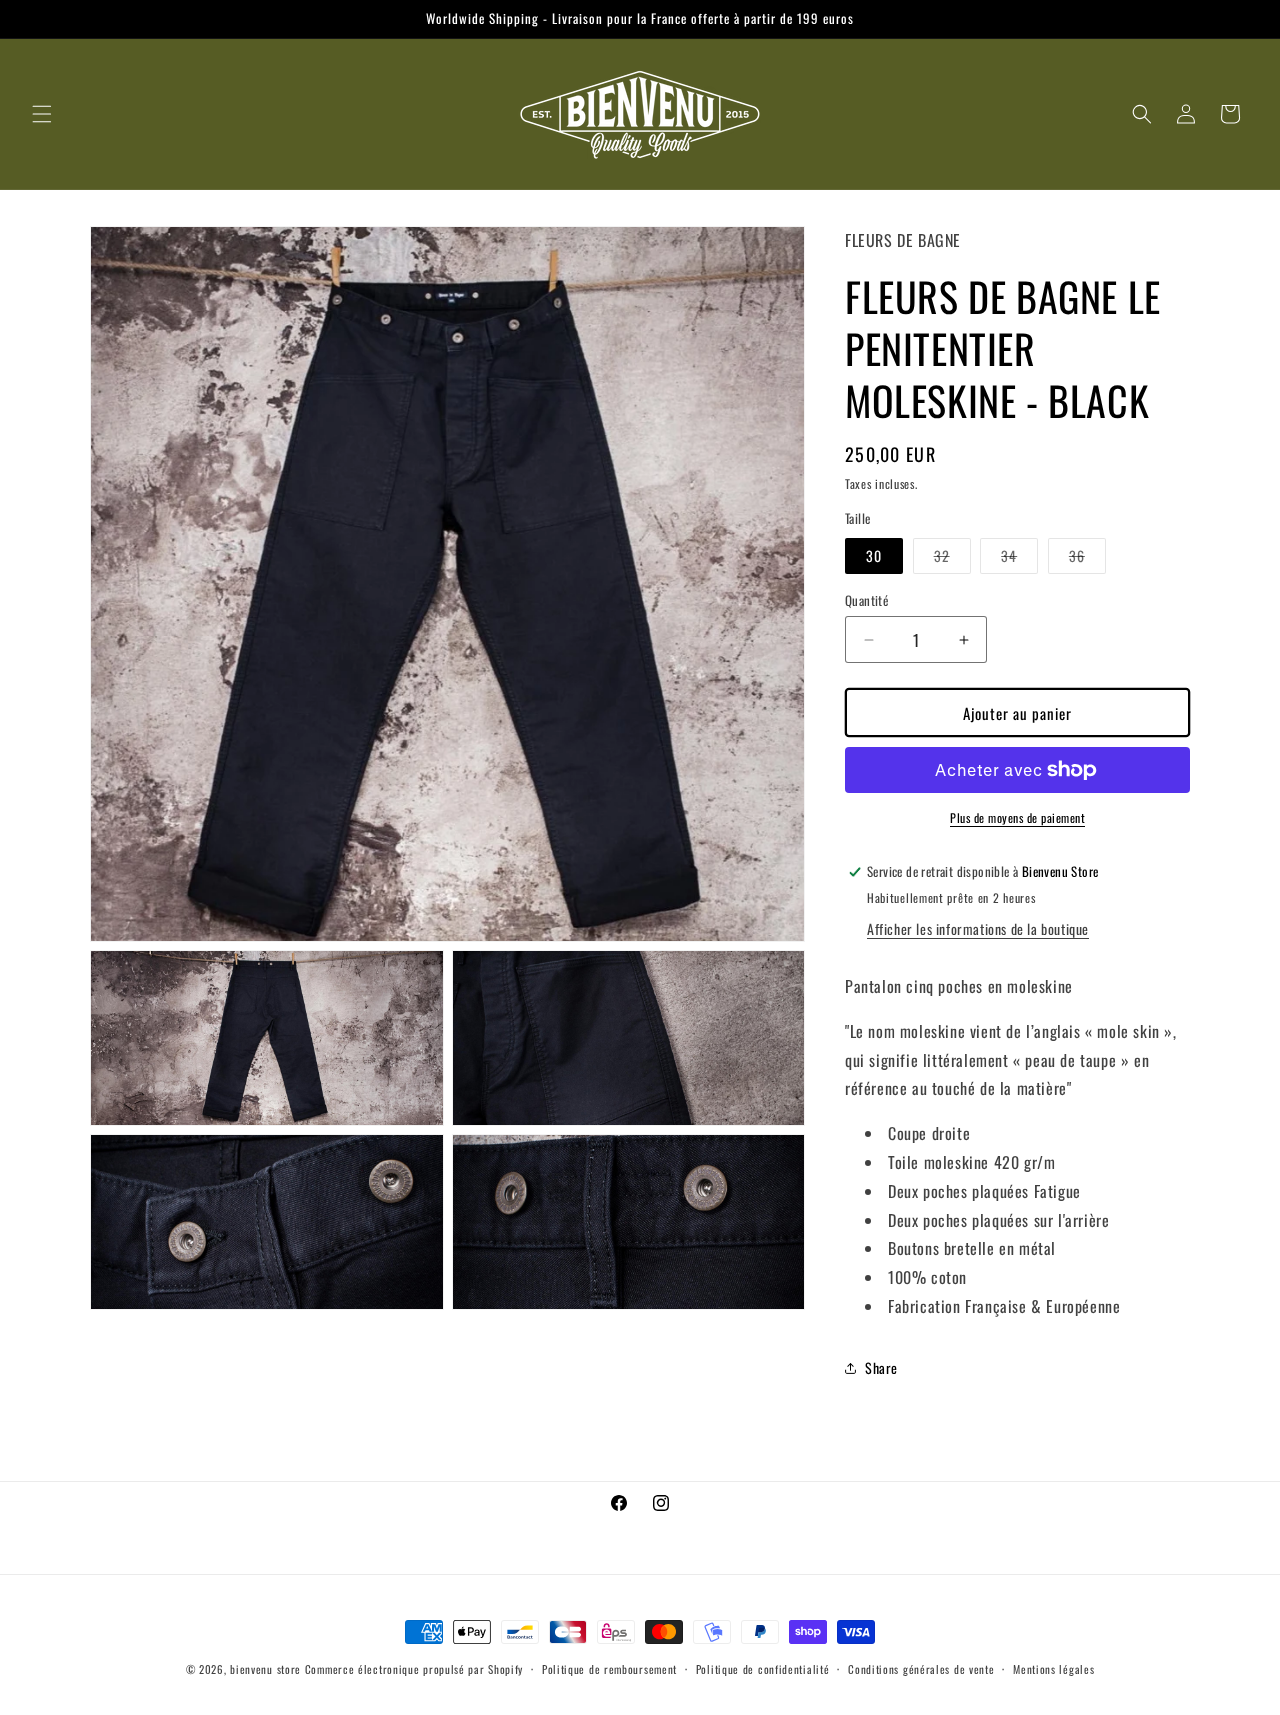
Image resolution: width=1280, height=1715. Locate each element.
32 (952, 559)
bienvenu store (265, 1669)
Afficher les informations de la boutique (978, 928)
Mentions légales (1053, 1669)
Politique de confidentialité (763, 1669)
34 (1019, 559)
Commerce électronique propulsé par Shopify (414, 1669)
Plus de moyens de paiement (1017, 817)
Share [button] (881, 1367)
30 (874, 555)
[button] (42, 114)
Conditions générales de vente (921, 1669)
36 (1087, 559)
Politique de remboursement (609, 1669)
